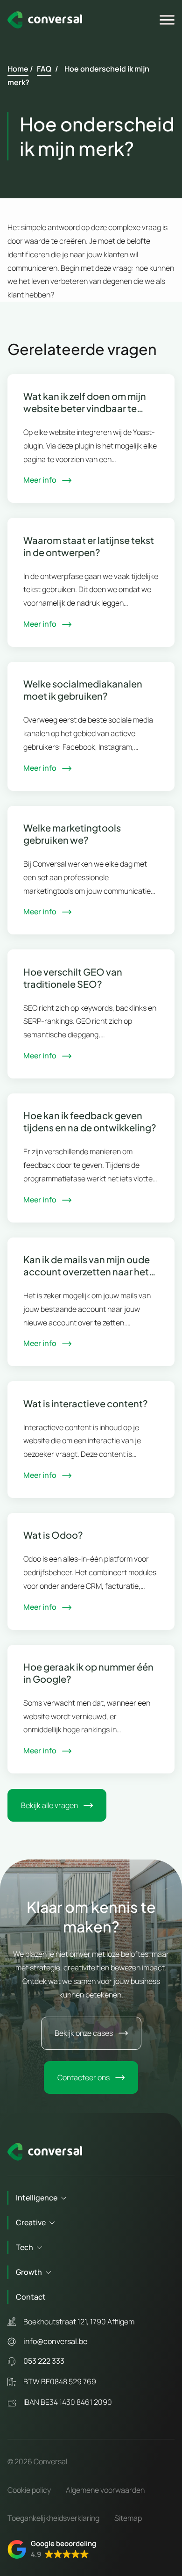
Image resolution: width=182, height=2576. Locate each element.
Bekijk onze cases (84, 2033)
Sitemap (128, 2518)
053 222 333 (44, 2361)
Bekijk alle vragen (49, 1805)
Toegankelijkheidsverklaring (53, 2518)
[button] (52, 2549)
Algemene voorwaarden (105, 2490)
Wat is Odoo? (53, 1535)
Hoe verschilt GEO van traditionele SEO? (73, 978)
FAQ (44, 69)
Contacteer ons (84, 2077)
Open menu (168, 20)
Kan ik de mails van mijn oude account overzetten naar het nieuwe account (87, 1266)
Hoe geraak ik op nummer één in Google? (88, 1673)
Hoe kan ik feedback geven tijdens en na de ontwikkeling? (90, 1121)
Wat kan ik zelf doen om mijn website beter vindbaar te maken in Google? (85, 402)
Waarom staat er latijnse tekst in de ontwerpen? (89, 546)
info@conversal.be (55, 2341)
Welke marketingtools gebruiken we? (72, 834)
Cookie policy (29, 2490)
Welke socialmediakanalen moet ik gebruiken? (83, 690)
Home (18, 69)
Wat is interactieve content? (86, 1403)
